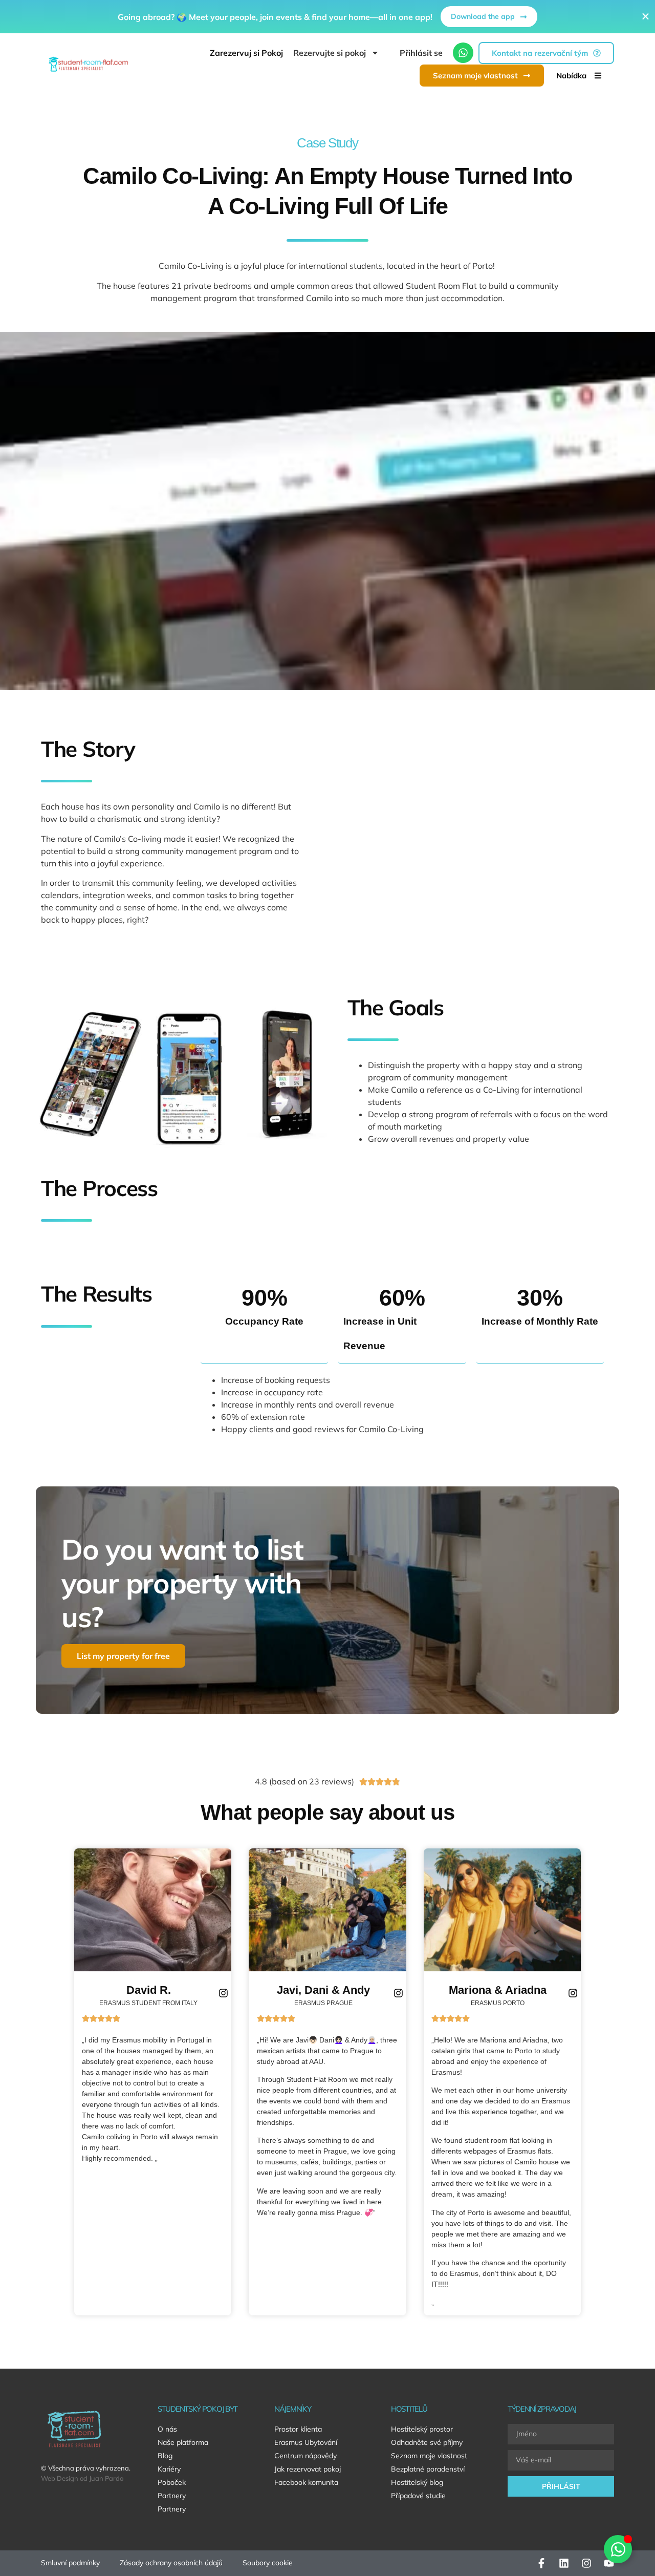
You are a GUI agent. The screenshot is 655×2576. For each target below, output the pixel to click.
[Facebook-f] (541, 2563)
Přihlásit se (421, 53)
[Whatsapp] (463, 53)
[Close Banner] (646, 17)
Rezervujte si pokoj (330, 53)
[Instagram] (586, 2563)
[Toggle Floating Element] (618, 2549)
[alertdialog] (327, 17)
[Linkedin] (564, 2563)
